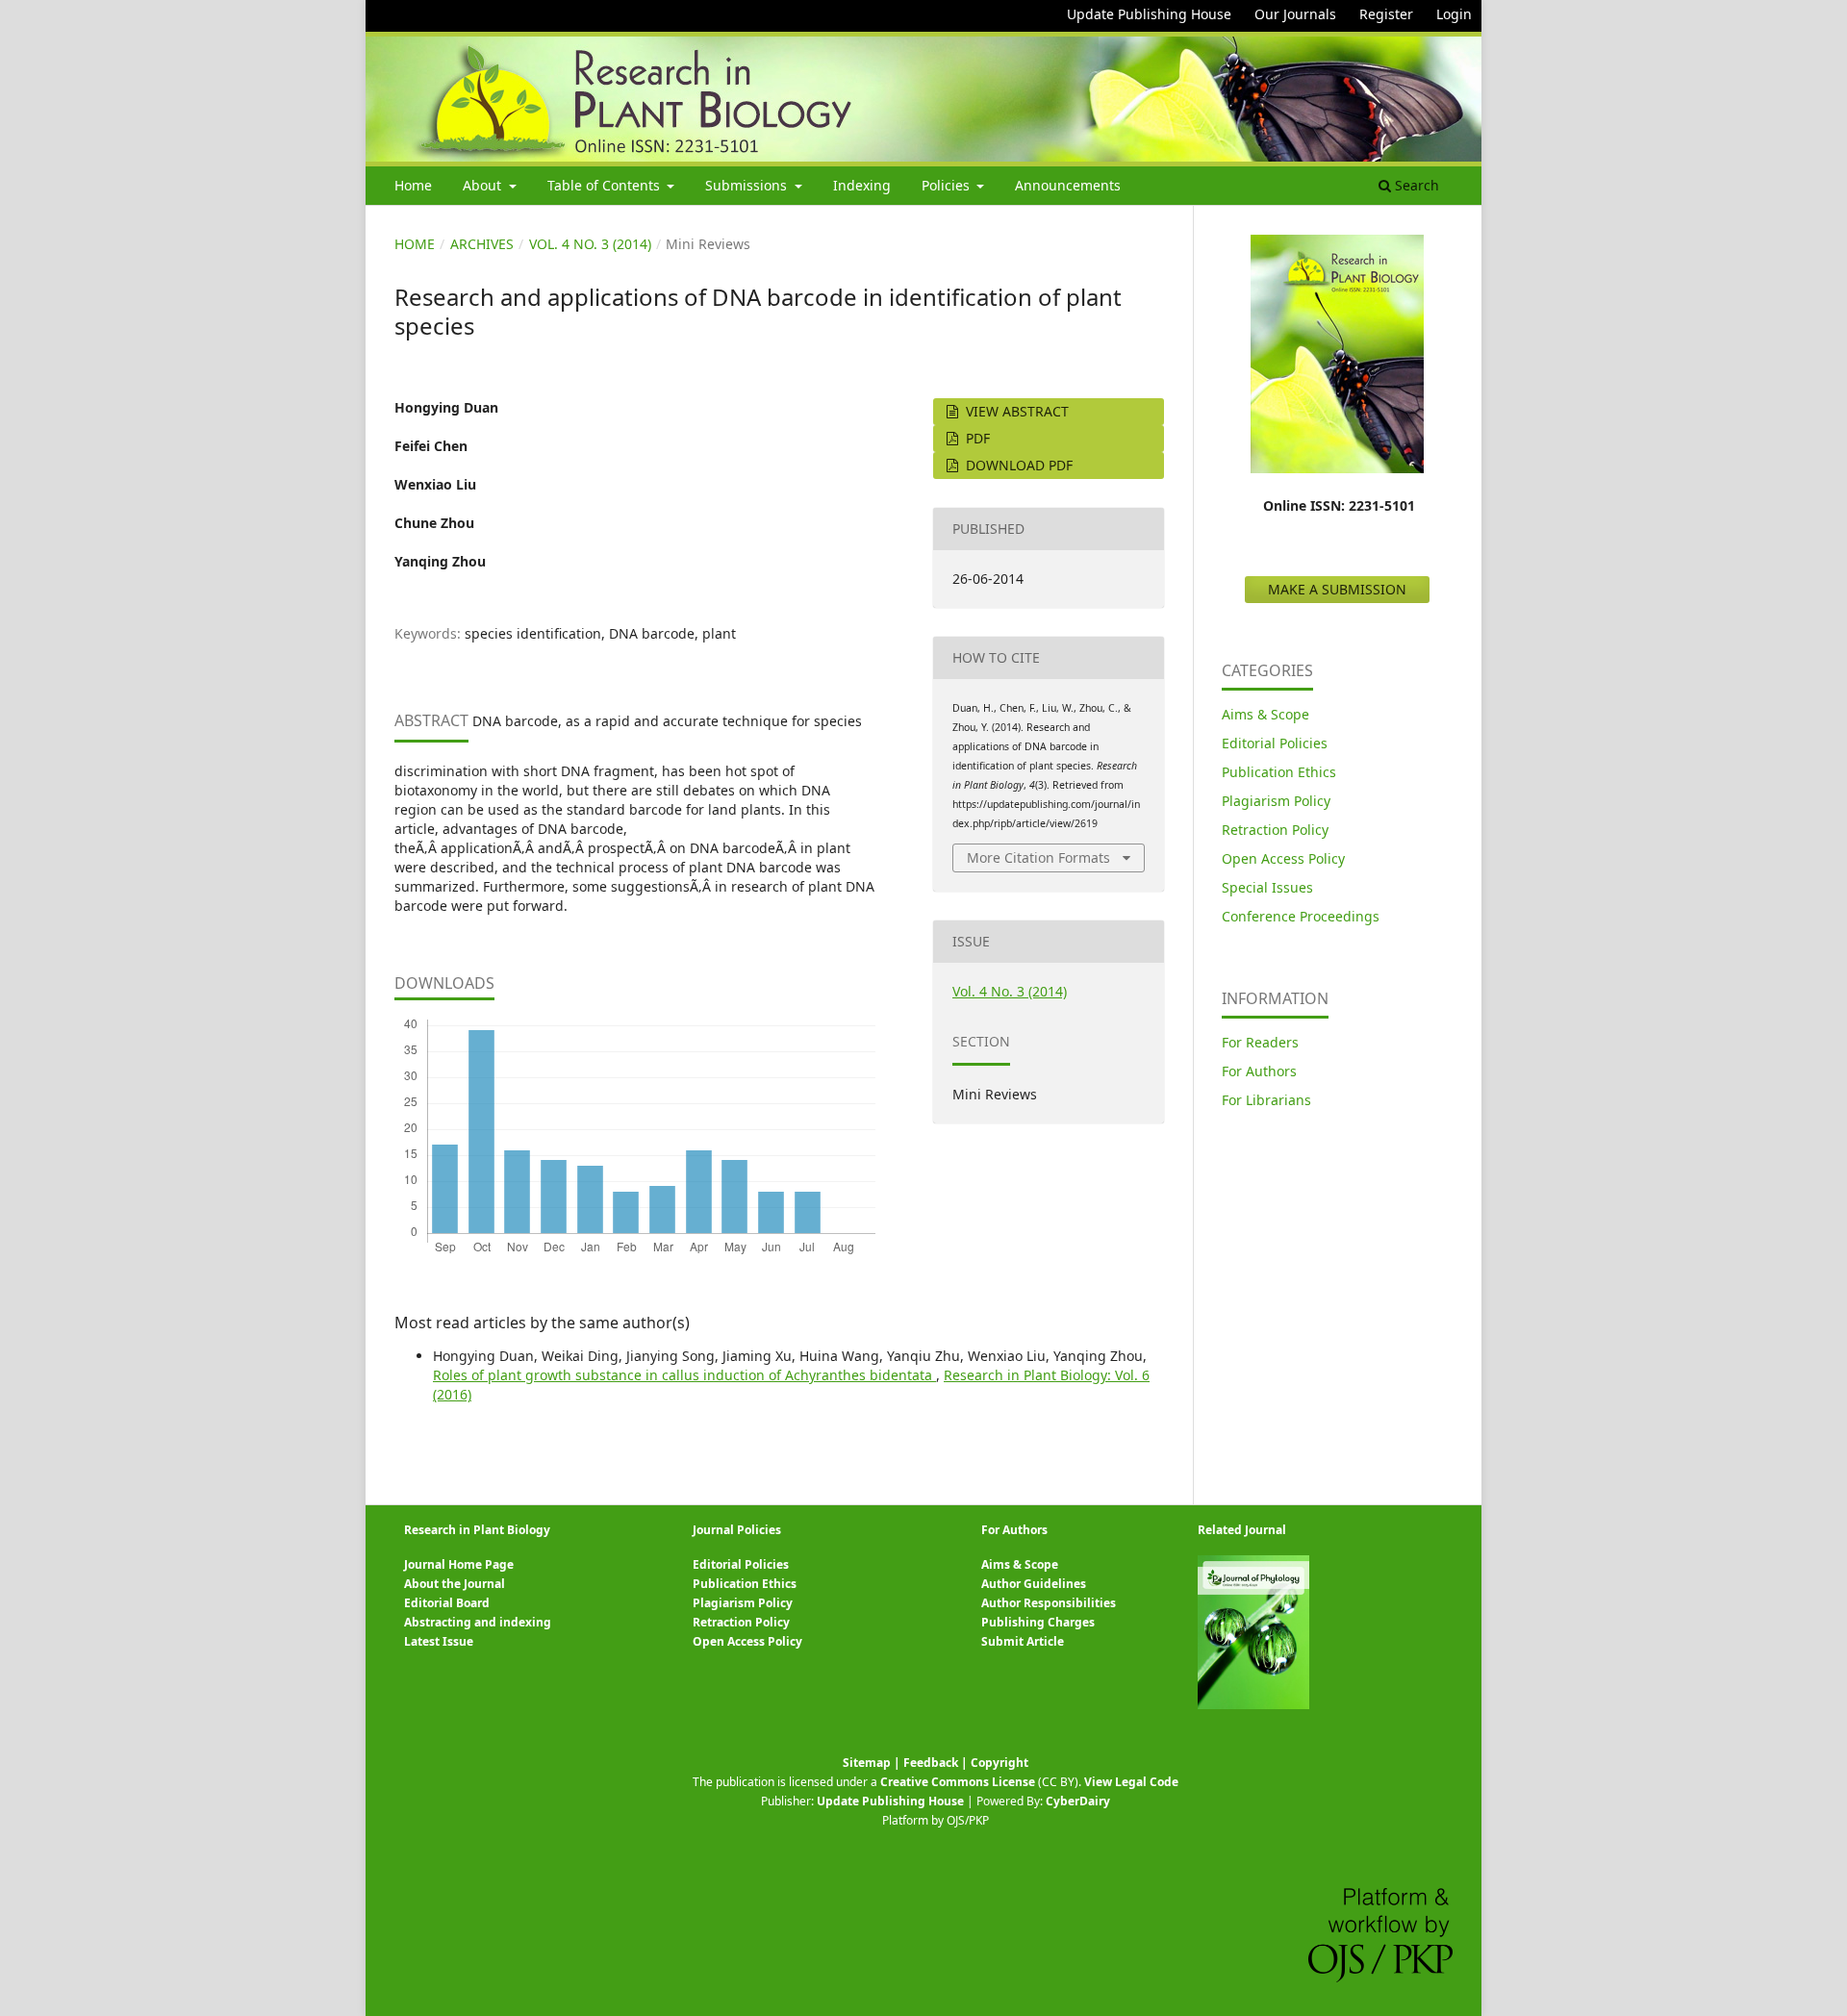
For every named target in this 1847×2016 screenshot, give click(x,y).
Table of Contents (606, 185)
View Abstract (1015, 411)
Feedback (931, 1763)
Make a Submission (1337, 589)
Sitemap (867, 1763)
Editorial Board (447, 1603)
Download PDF (1017, 465)
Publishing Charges (1038, 1622)
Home (413, 185)
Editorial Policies (1275, 743)
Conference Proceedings (1301, 916)
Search (1415, 185)
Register (1386, 14)
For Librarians (1266, 1100)
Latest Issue (439, 1641)
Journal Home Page (459, 1564)
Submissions (748, 185)
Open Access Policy (1283, 858)
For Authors (1259, 1071)
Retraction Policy (1275, 830)
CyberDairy (1078, 1801)
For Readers (1260, 1042)
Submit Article (1023, 1641)
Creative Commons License (958, 1782)
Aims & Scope (1265, 714)
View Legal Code (1131, 1782)
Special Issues (1267, 887)
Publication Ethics (1279, 772)
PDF (976, 438)
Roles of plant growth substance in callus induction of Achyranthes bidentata (684, 1375)
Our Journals (1295, 14)
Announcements (1068, 185)
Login (1454, 14)
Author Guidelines (1034, 1584)
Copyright (999, 1763)
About (484, 185)
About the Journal (455, 1584)
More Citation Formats (1038, 857)
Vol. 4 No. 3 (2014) (590, 244)
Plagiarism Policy (1276, 801)
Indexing (862, 185)
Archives (482, 244)
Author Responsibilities (1049, 1603)
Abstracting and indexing (478, 1622)
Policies (948, 185)
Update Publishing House (1149, 14)
